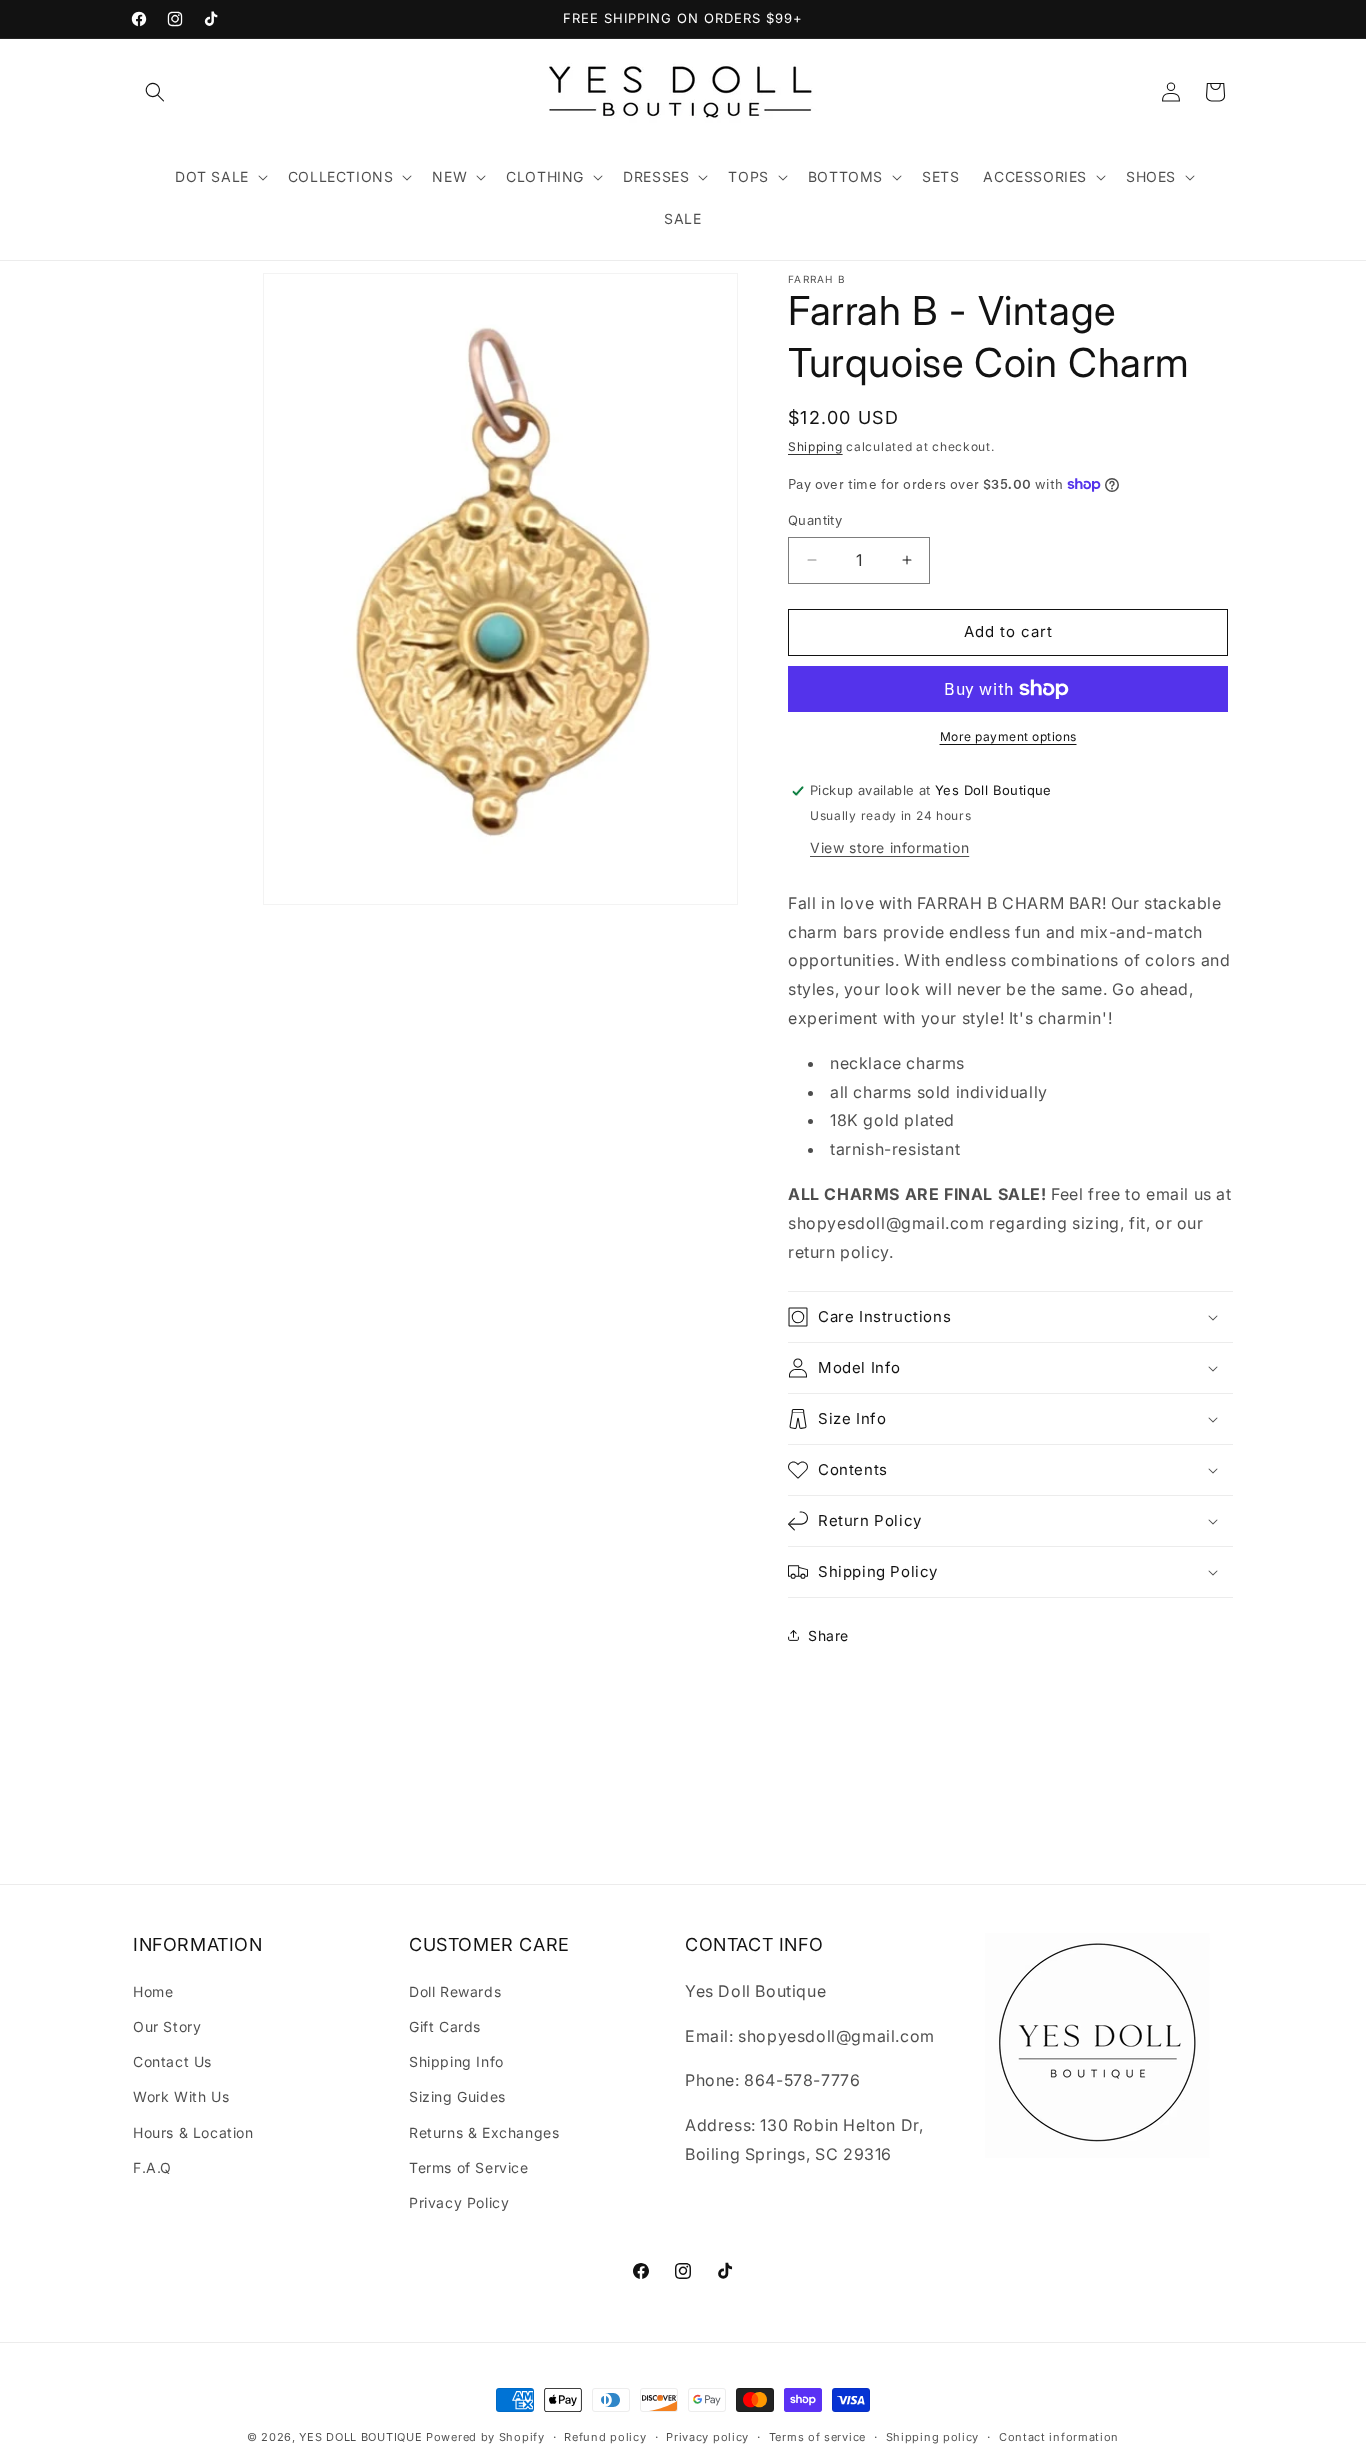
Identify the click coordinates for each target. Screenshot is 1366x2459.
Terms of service (817, 2437)
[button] (155, 92)
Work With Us (181, 2096)
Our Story (167, 2026)
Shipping (815, 446)
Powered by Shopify (485, 2437)
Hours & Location (193, 2132)
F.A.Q (152, 2167)
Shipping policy (933, 2437)
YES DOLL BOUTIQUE (360, 2437)
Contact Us (172, 2061)
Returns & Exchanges (484, 2132)
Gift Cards (445, 2026)
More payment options (1008, 736)
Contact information (1059, 2437)
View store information (889, 847)
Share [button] (828, 1635)
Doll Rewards (455, 1991)
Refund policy (605, 2437)
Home (153, 1991)
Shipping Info (456, 2061)
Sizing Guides (457, 2096)
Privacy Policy (459, 2202)
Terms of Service (469, 2167)
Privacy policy (707, 2437)
